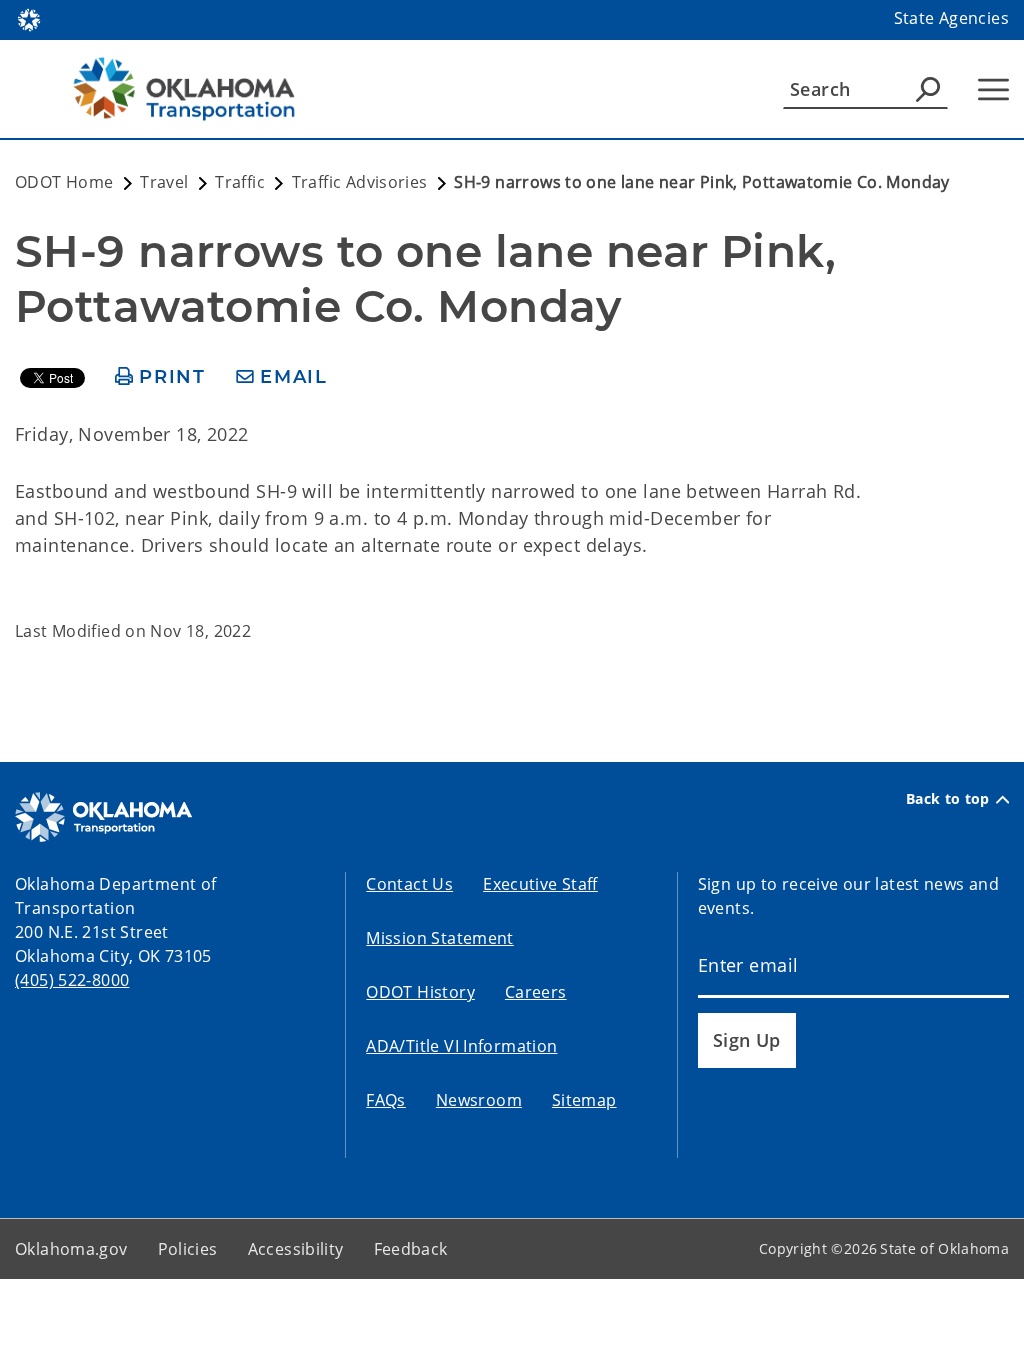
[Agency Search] (928, 89)
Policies (188, 1249)
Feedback (411, 1249)
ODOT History (420, 992)
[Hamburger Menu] (993, 89)
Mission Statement (439, 938)
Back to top (948, 799)
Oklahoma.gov (71, 1249)
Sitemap (584, 1100)
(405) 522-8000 (72, 980)
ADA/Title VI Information (461, 1046)
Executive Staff (540, 884)
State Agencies (951, 18)
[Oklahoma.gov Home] (29, 18)
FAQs (386, 1100)
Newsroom (479, 1100)
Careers (536, 992)
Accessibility (296, 1249)
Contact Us (409, 884)
